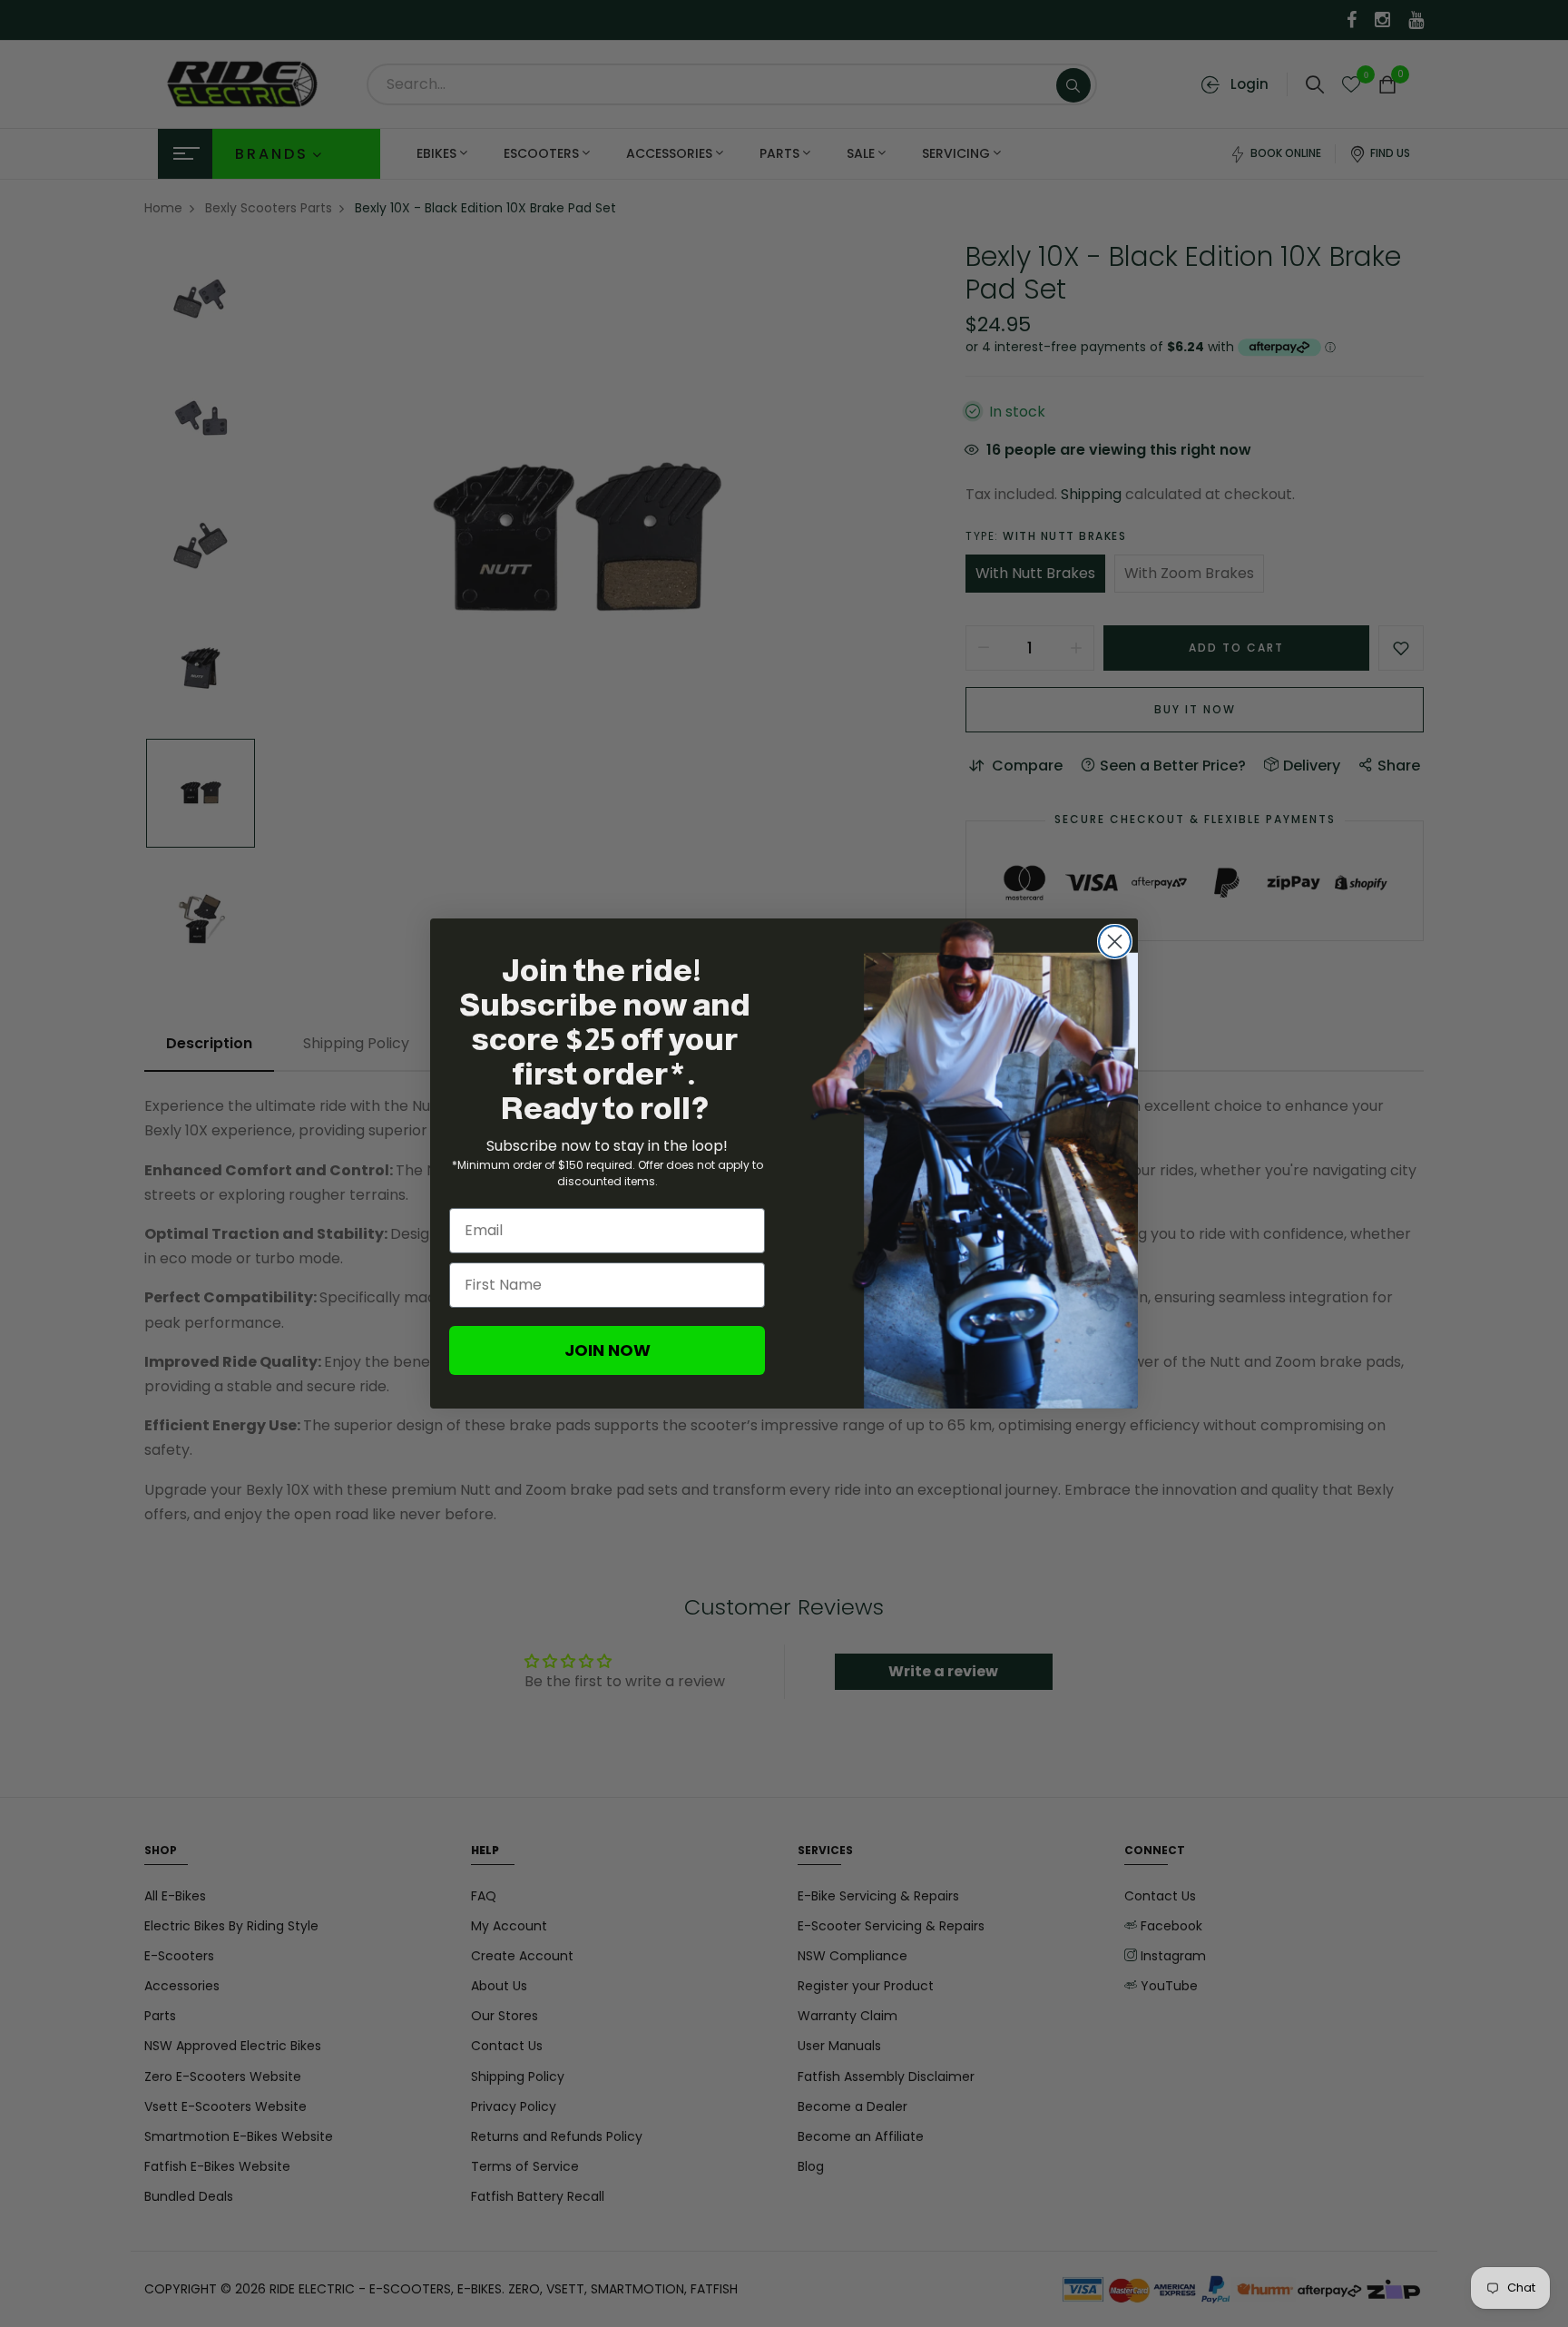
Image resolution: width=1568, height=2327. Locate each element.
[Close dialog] (1115, 942)
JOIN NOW (608, 1350)
